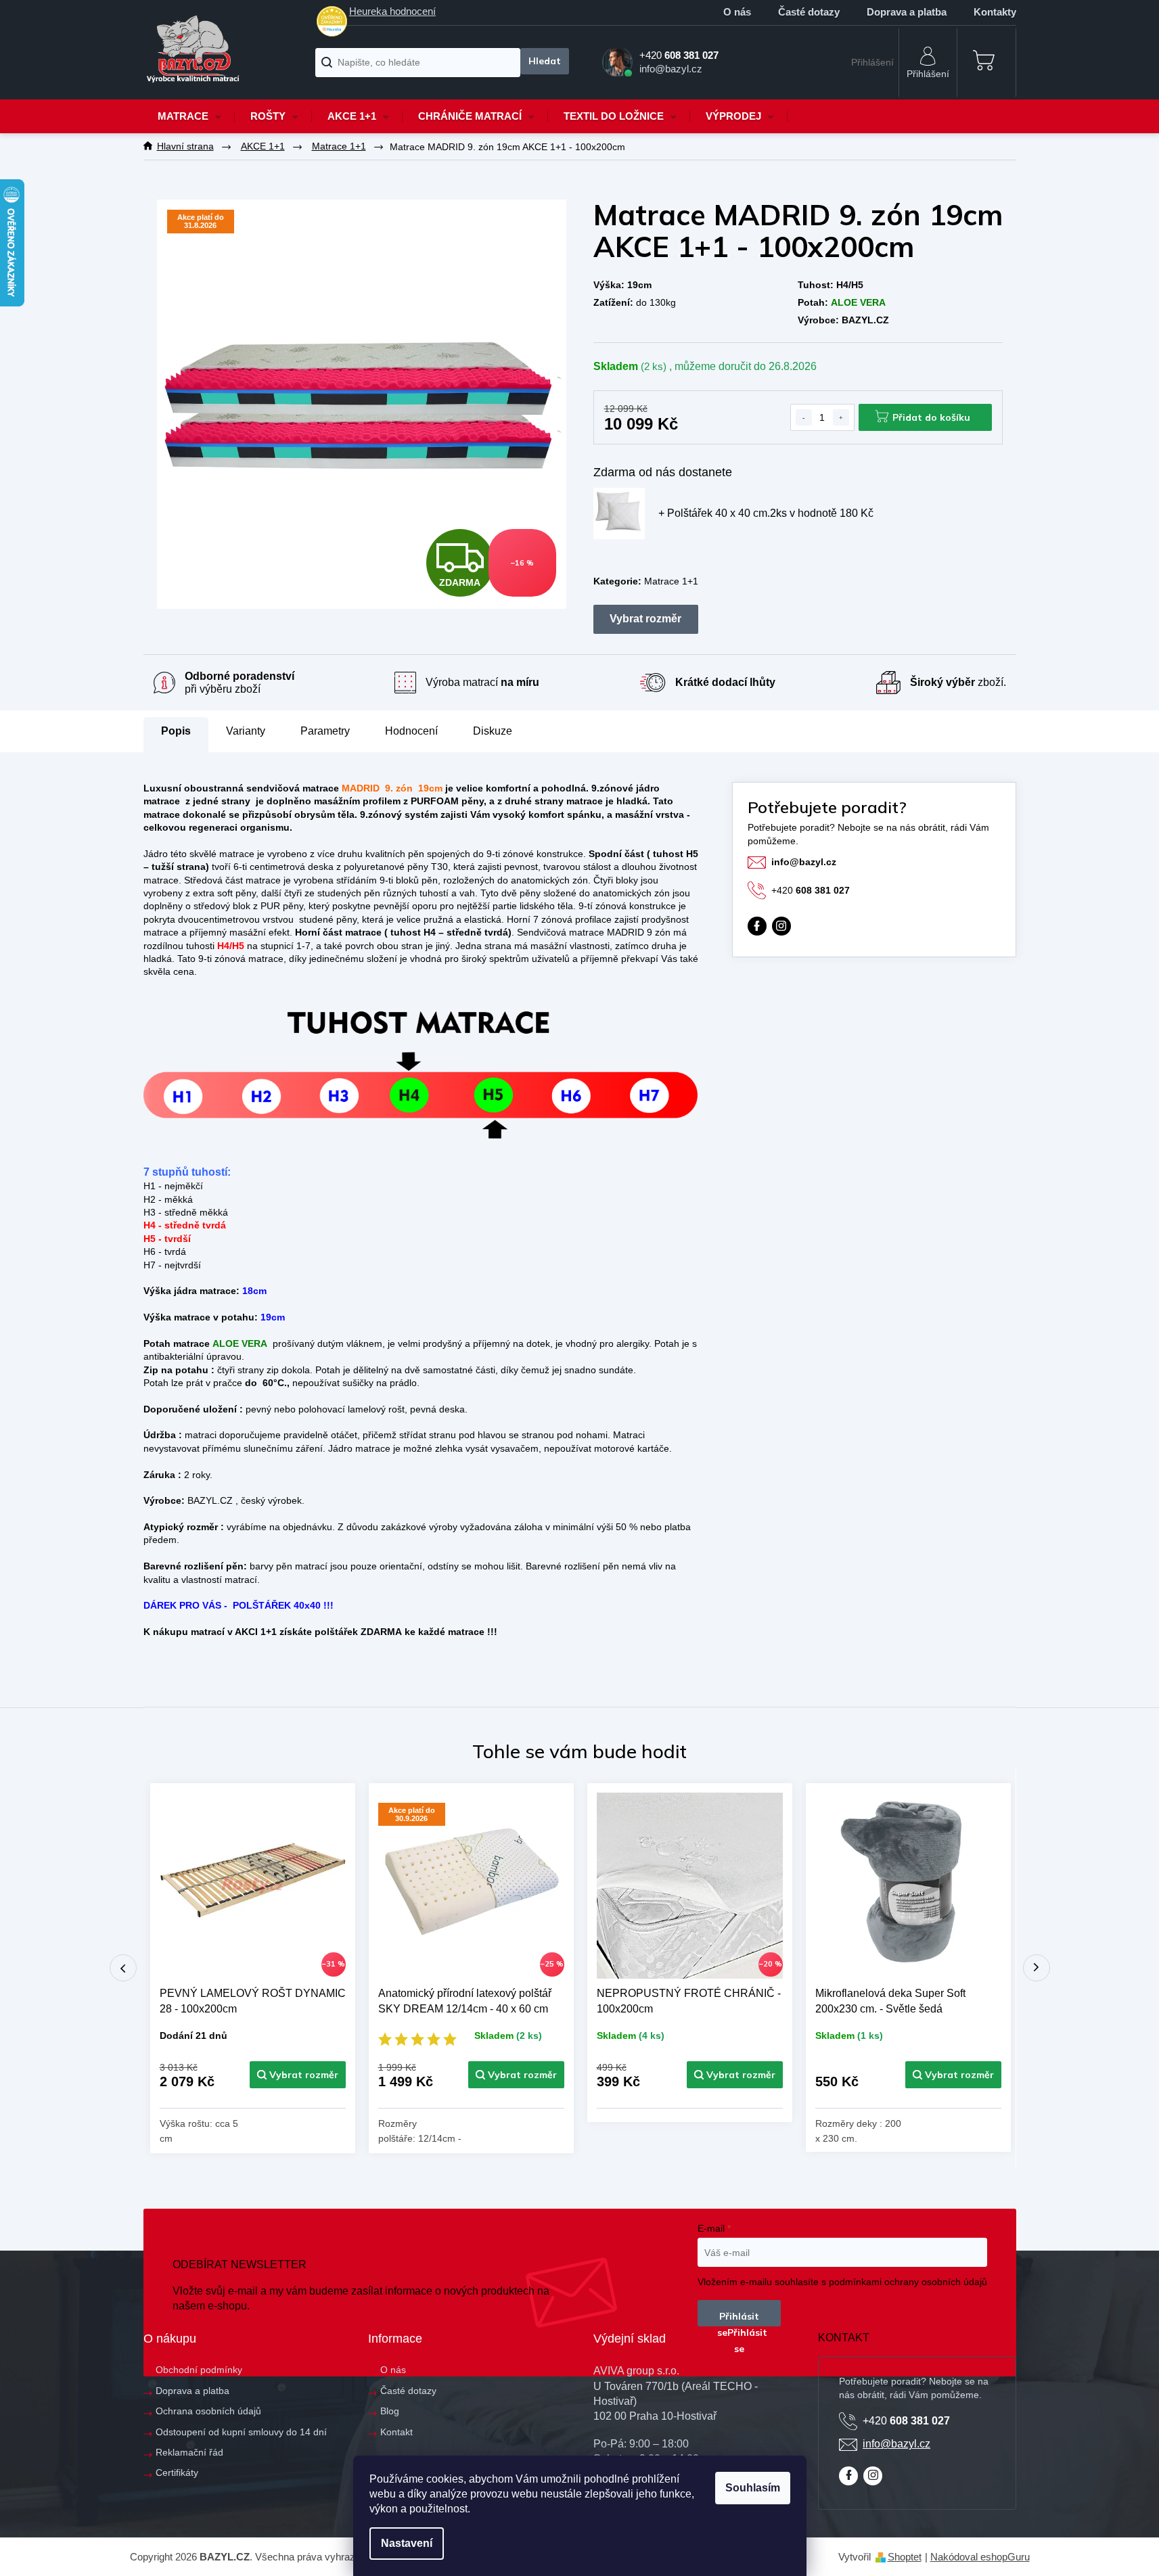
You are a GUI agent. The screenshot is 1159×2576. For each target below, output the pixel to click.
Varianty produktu (646, 619)
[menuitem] (189, 116)
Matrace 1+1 (671, 581)
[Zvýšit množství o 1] (841, 417)
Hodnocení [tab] (411, 731)
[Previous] (123, 1968)
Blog (390, 2411)
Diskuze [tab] (493, 731)
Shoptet (905, 2557)
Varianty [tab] (246, 731)
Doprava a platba (907, 12)
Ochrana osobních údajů (208, 2411)
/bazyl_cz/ (781, 926)
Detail (298, 2075)
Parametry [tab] (325, 731)
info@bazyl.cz (804, 862)
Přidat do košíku (931, 417)
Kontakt (396, 2432)
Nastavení (407, 2543)
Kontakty (995, 12)
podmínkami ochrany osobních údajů (908, 2282)
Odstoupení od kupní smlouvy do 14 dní (241, 2432)
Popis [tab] (176, 731)
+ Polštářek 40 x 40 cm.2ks (766, 513)
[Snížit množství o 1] (804, 417)
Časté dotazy (809, 12)
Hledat (544, 61)
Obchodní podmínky (199, 2370)
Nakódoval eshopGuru (980, 2557)
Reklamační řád (189, 2452)
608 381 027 (811, 890)
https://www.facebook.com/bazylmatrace (757, 926)
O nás (737, 12)
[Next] (1037, 1968)
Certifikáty (177, 2472)
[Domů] (185, 146)
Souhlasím (753, 2488)
